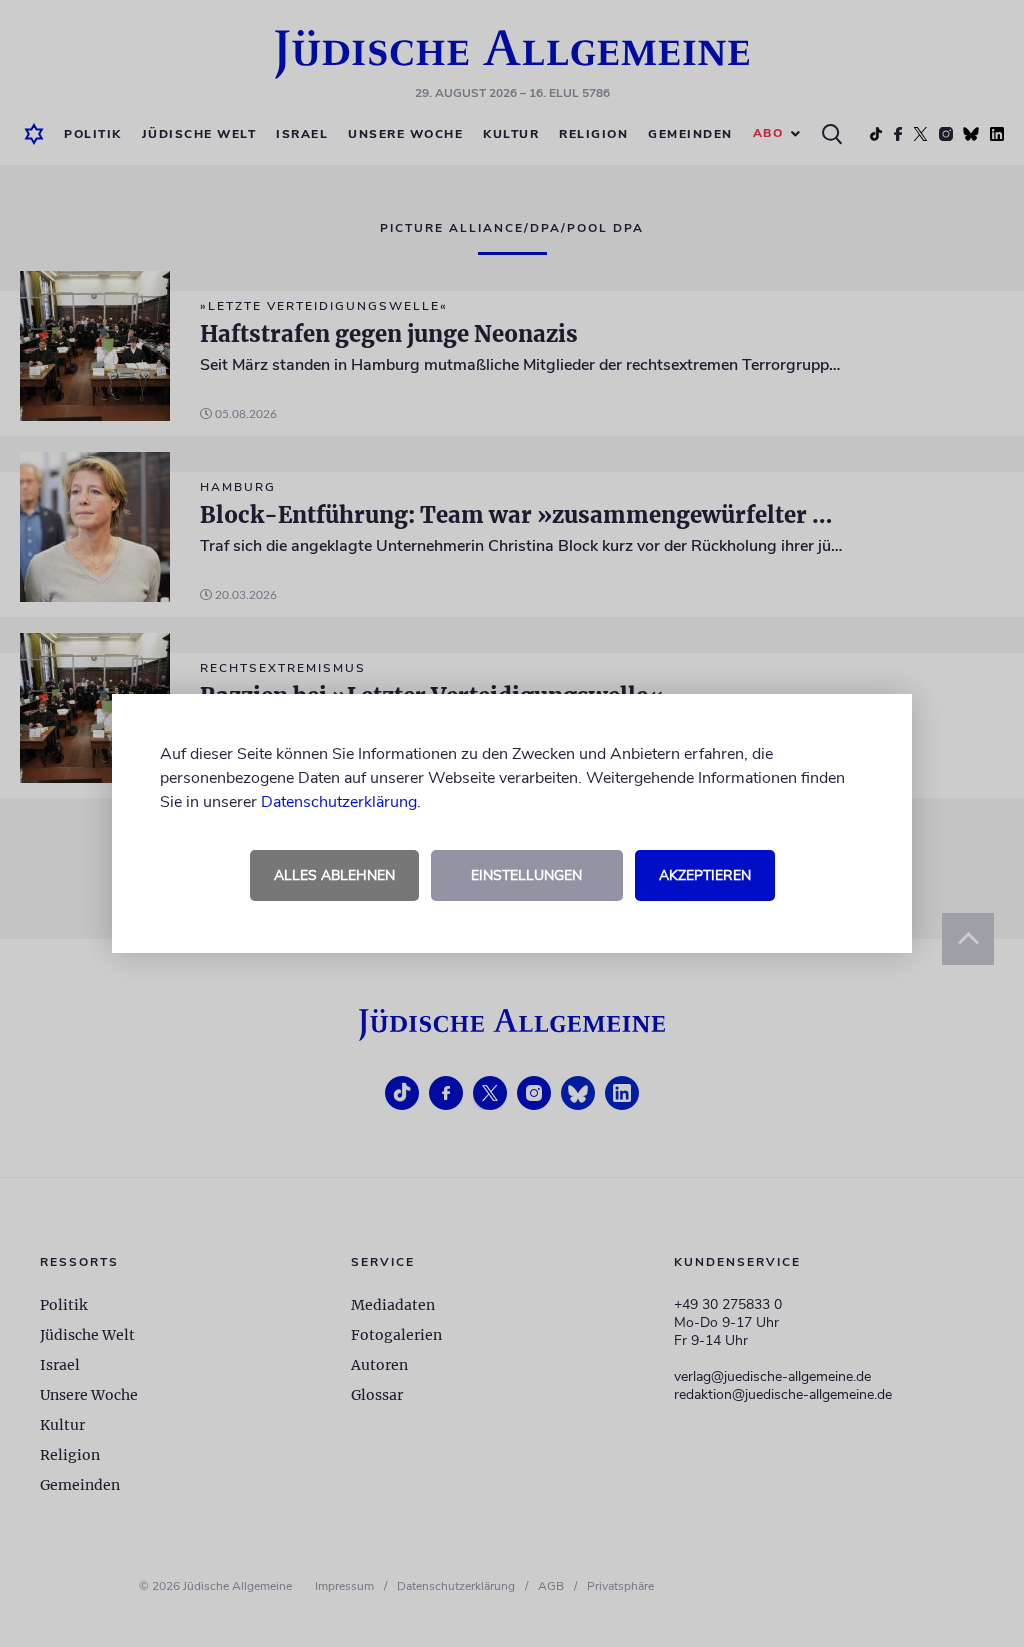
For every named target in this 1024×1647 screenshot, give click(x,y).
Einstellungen (526, 875)
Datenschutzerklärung (339, 802)
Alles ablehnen (334, 875)
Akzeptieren (705, 875)
